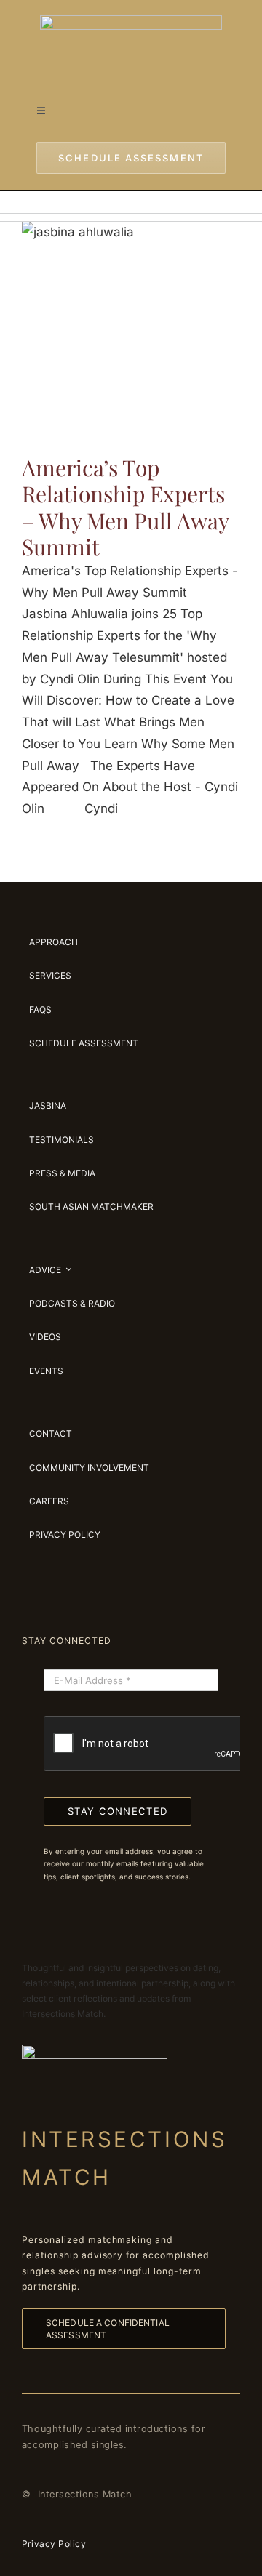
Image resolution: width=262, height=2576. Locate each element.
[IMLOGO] (131, 21)
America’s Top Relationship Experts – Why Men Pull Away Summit (125, 507)
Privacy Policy (54, 2544)
